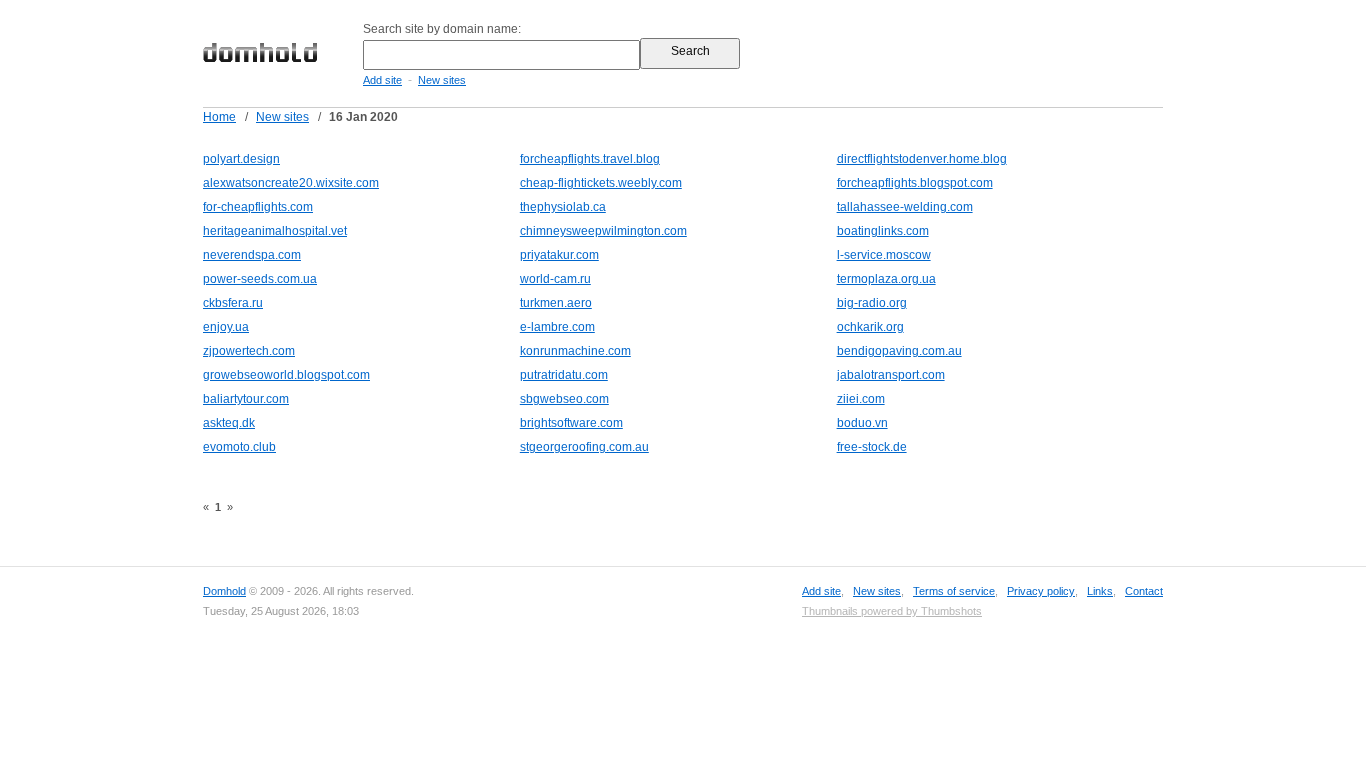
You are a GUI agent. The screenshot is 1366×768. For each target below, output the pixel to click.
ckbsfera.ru (233, 303)
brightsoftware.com (571, 423)
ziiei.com (861, 399)
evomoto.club (239, 447)
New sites (442, 80)
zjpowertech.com (249, 351)
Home (219, 117)
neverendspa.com (252, 255)
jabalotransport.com (891, 375)
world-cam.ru (555, 279)
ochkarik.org (870, 327)
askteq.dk (229, 423)
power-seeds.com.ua (260, 279)
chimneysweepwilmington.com (603, 231)
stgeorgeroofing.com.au (584, 447)
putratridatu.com (564, 375)
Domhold (224, 591)
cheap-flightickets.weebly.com (601, 183)
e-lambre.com (557, 327)
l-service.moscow (884, 255)
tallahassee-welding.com (905, 207)
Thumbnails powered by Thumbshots (892, 611)
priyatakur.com (559, 255)
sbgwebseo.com (564, 399)
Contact (1144, 591)
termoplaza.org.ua (886, 279)
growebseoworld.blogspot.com (286, 375)
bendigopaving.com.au (899, 351)
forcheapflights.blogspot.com (915, 183)
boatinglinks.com (883, 231)
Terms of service (954, 591)
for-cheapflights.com (258, 207)
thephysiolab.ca (563, 207)
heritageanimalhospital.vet (275, 231)
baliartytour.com (246, 399)
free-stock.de (872, 447)
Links (1100, 591)
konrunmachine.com (575, 351)
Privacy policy (1041, 591)
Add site (382, 80)
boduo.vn (862, 423)
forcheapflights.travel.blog (590, 159)
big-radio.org (872, 303)
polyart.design (241, 159)
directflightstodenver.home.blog (922, 159)
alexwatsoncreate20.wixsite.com (291, 183)
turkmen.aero (556, 303)
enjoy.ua (226, 327)
